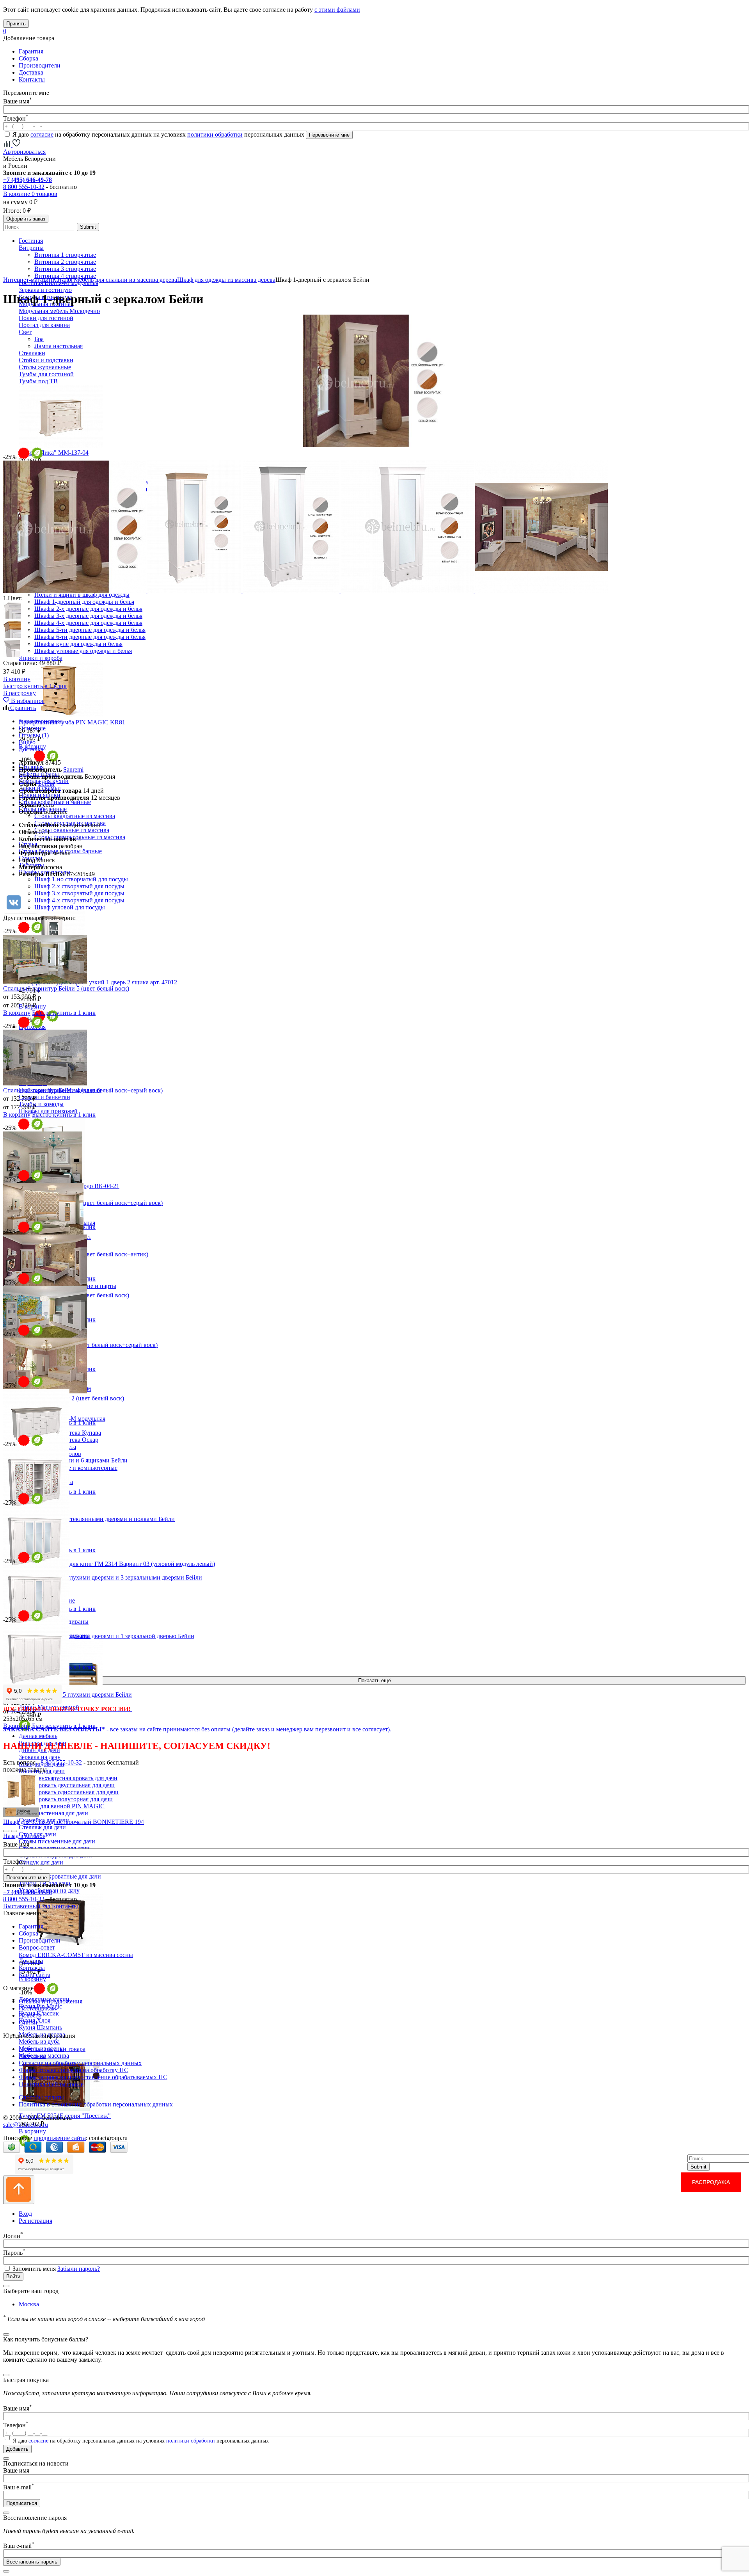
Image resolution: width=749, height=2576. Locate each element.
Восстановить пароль (32, 2562)
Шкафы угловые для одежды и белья (83, 651)
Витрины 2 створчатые (65, 262)
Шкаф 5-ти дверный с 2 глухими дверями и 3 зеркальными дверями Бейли (103, 1577)
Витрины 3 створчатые (65, 269)
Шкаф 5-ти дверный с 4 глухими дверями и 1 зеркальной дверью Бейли (99, 1636)
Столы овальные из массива (72, 830)
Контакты (32, 79)
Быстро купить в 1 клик (35, 686)
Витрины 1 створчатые (65, 255)
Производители (40, 65)
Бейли (46, 784)
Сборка (28, 58)
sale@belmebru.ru (26, 2125)
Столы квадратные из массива (75, 816)
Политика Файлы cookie (51, 2084)
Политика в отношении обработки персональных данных (96, 2104)
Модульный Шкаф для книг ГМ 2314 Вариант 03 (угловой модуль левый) (117, 1564)
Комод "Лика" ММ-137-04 (54, 453)
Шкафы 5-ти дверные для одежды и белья (90, 630)
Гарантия (31, 51)
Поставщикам (37, 2008)
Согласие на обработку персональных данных (80, 2063)
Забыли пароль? (79, 2269)
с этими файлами (337, 10)
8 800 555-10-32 (24, 187)
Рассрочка (32, 2056)
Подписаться (22, 2503)
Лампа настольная (59, 346)
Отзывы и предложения (51, 2001)
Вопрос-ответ (37, 1947)
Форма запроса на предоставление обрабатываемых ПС (93, 2077)
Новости (30, 2015)
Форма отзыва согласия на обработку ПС (74, 2070)
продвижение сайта (60, 2138)
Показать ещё (374, 1680)
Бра (39, 339)
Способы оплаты (41, 2097)
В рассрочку (20, 693)
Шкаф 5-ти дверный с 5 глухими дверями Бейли (67, 1695)
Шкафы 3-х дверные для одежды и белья (88, 616)
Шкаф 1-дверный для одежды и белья (84, 602)
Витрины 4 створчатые (65, 276)
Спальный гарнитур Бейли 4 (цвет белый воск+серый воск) (83, 1090)
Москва (29, 2304)
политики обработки (215, 134)
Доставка (31, 72)
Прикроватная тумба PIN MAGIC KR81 (72, 722)
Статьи (28, 2022)
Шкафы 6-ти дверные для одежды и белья (90, 637)
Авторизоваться (24, 152)
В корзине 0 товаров (30, 194)
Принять (16, 24)
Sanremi (73, 769)
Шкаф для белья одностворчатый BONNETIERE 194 (74, 1822)
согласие (42, 134)
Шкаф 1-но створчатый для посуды (81, 879)
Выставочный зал (27, 1906)
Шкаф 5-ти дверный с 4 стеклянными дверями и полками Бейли (89, 1519)
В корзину (32, 1979)
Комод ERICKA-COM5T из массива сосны (76, 1955)
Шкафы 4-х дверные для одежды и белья (88, 623)
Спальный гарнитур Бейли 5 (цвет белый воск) (66, 988)
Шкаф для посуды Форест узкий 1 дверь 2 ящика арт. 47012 (98, 982)
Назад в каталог (24, 1836)
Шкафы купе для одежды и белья (78, 644)
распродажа (711, 2182)
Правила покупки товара (52, 2049)
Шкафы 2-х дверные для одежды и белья (88, 609)
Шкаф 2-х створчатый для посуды (79, 886)
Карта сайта (35, 1975)
